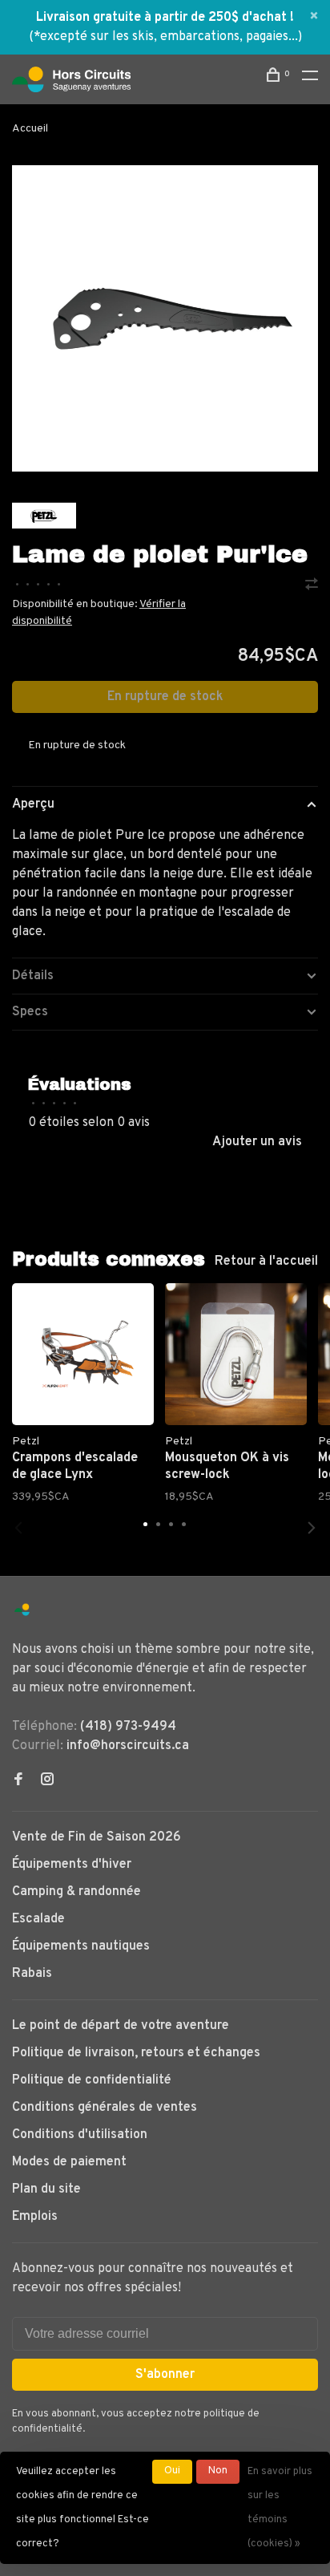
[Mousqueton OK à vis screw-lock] (236, 1354)
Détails (33, 976)
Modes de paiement (69, 2162)
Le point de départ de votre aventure (121, 2026)
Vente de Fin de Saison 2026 (97, 1837)
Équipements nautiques (81, 1946)
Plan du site (46, 2189)
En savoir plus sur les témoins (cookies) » (280, 2508)
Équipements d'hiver (72, 1865)
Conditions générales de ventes (105, 2108)
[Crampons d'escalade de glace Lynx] (83, 1354)
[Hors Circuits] (22, 1610)
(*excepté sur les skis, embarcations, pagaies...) (165, 37)
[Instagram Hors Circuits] (47, 1781)
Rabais (32, 1974)
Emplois (35, 2217)
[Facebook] (18, 1781)
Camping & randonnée (76, 1892)
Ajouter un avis (257, 1142)
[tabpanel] (165, 318)
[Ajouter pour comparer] (312, 586)
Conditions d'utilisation (80, 2135)
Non (218, 2471)
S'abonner (165, 2375)
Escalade (38, 1919)
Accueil (30, 129)
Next (312, 1528)
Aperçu (33, 804)
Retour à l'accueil (266, 1262)
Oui (172, 2471)
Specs (30, 1012)
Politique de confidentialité (92, 2080)
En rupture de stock (165, 697)
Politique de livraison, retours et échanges (136, 2053)
